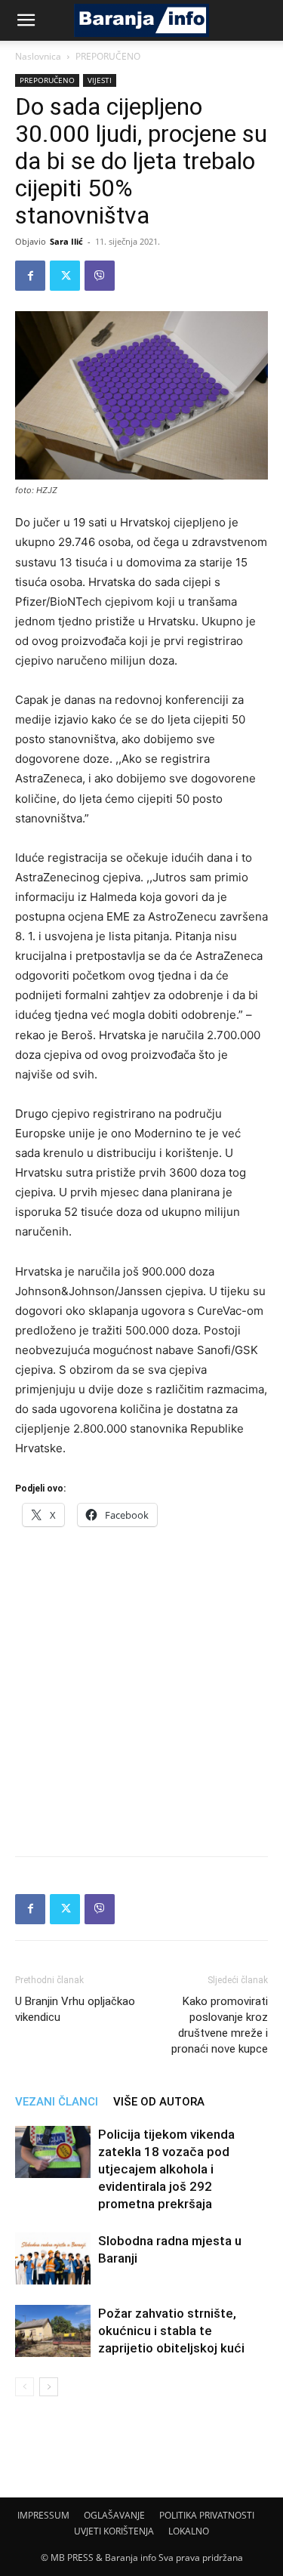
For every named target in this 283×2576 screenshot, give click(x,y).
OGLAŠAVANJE (114, 2515)
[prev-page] (25, 2387)
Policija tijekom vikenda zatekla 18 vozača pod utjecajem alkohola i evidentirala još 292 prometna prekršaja (166, 2169)
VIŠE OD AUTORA (159, 2102)
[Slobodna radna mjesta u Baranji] (53, 2258)
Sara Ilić (66, 241)
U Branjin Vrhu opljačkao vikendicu (75, 2009)
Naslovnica (38, 56)
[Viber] (100, 276)
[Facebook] (30, 276)
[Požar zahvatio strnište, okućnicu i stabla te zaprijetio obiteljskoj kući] (53, 2331)
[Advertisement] (141, 1687)
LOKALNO (189, 2531)
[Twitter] (65, 276)
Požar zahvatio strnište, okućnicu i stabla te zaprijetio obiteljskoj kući (171, 2331)
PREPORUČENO (108, 56)
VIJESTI (100, 80)
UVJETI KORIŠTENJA (114, 2531)
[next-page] (49, 2387)
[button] (26, 20)
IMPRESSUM (43, 2515)
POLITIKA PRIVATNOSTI (207, 2515)
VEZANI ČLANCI (57, 2102)
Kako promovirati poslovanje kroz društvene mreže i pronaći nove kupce (220, 2025)
